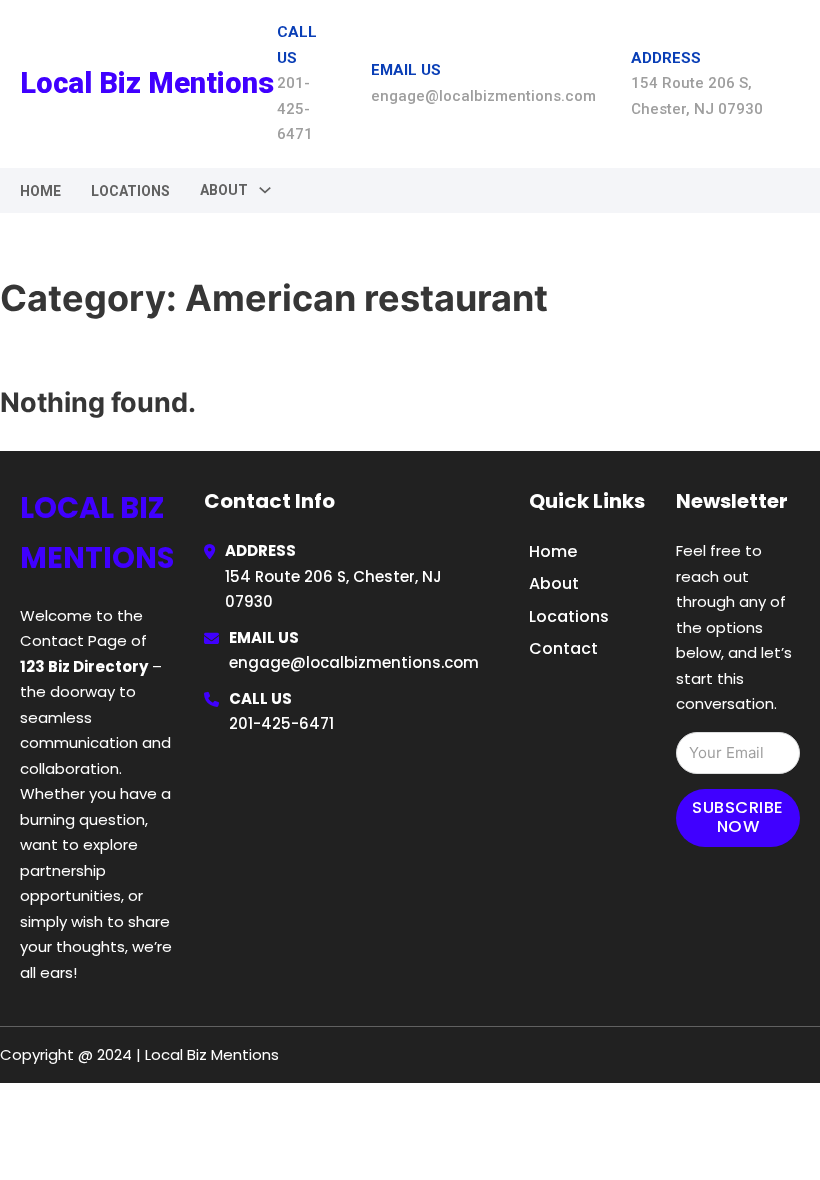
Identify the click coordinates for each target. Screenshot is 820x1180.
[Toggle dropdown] (265, 190)
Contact (563, 648)
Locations (130, 191)
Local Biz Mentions (147, 83)
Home (40, 191)
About (554, 583)
